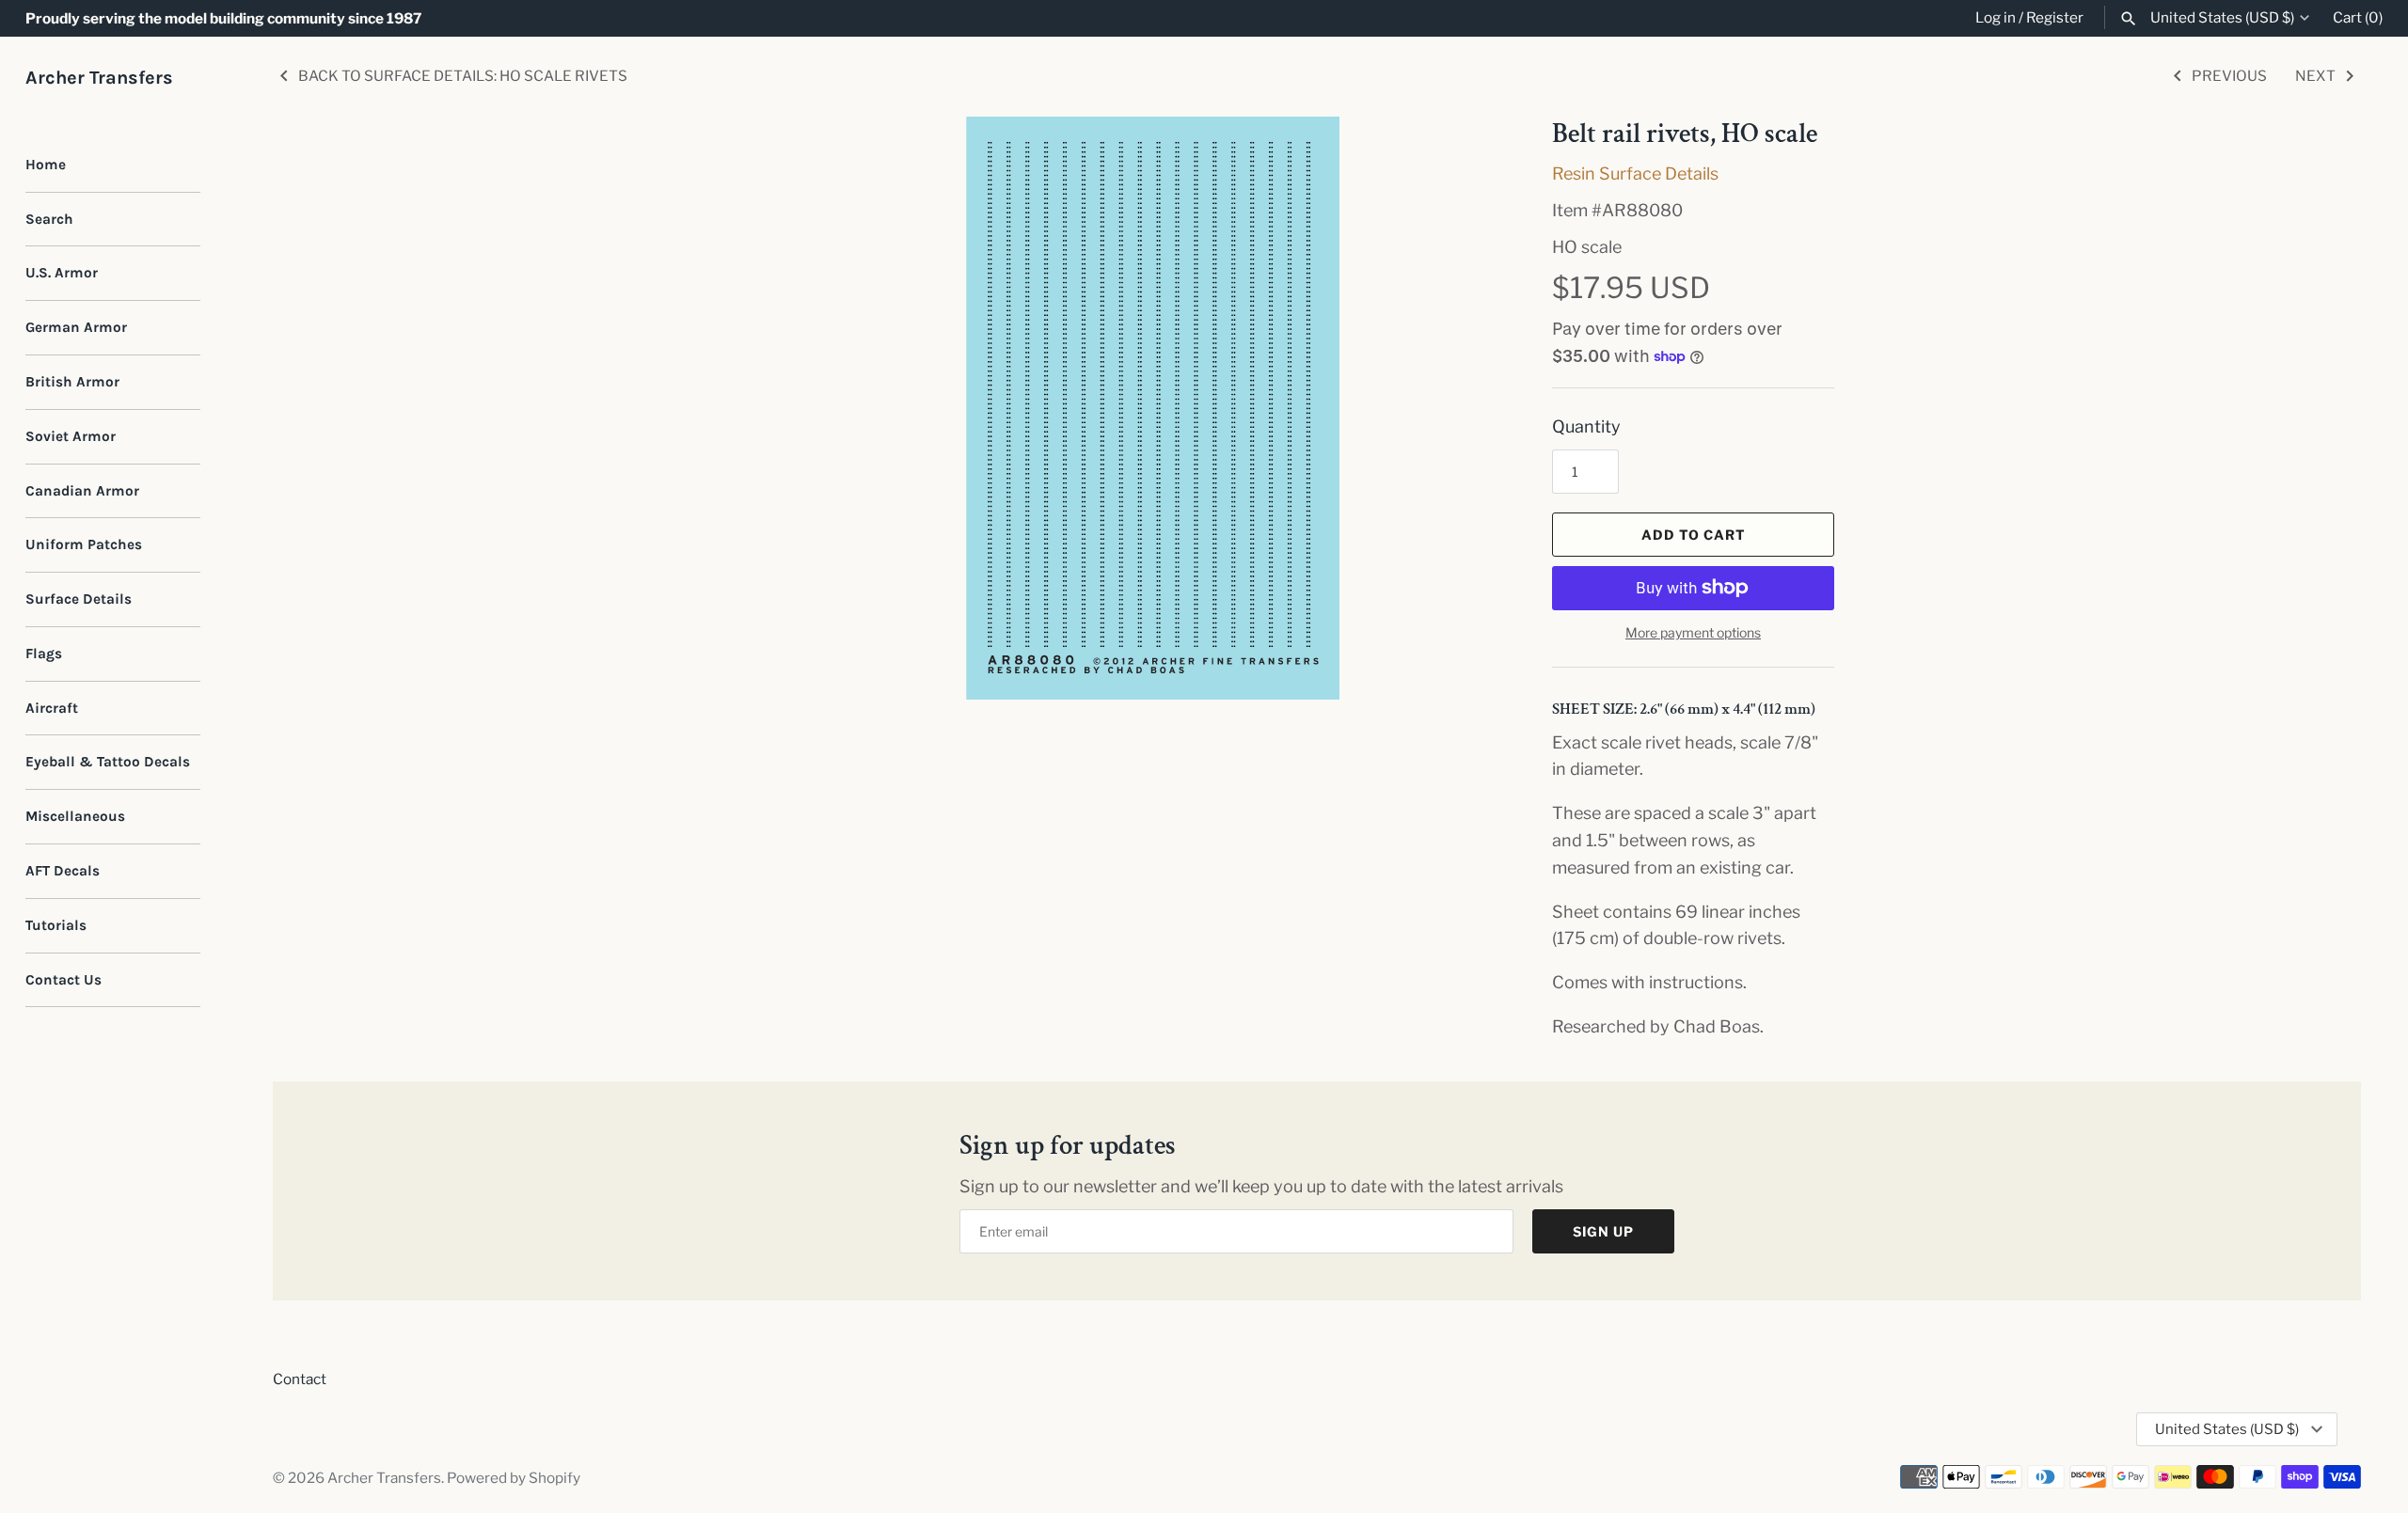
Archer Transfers (384, 1478)
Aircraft (52, 708)
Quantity (1586, 426)
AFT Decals (63, 871)
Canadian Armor (82, 491)
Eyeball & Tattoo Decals (108, 762)
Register (2055, 17)
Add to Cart (1694, 535)
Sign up (1603, 1231)
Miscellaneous (75, 816)
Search (49, 219)
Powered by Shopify (514, 1478)
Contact (300, 1379)
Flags (44, 654)
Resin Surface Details (1635, 173)
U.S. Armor (62, 273)
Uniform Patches (84, 544)
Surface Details (79, 599)
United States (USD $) (2222, 18)
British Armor (72, 382)
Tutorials (56, 925)
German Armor (76, 327)
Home (46, 165)
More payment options (1693, 632)
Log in (1996, 17)
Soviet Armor (71, 436)
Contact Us (63, 980)
